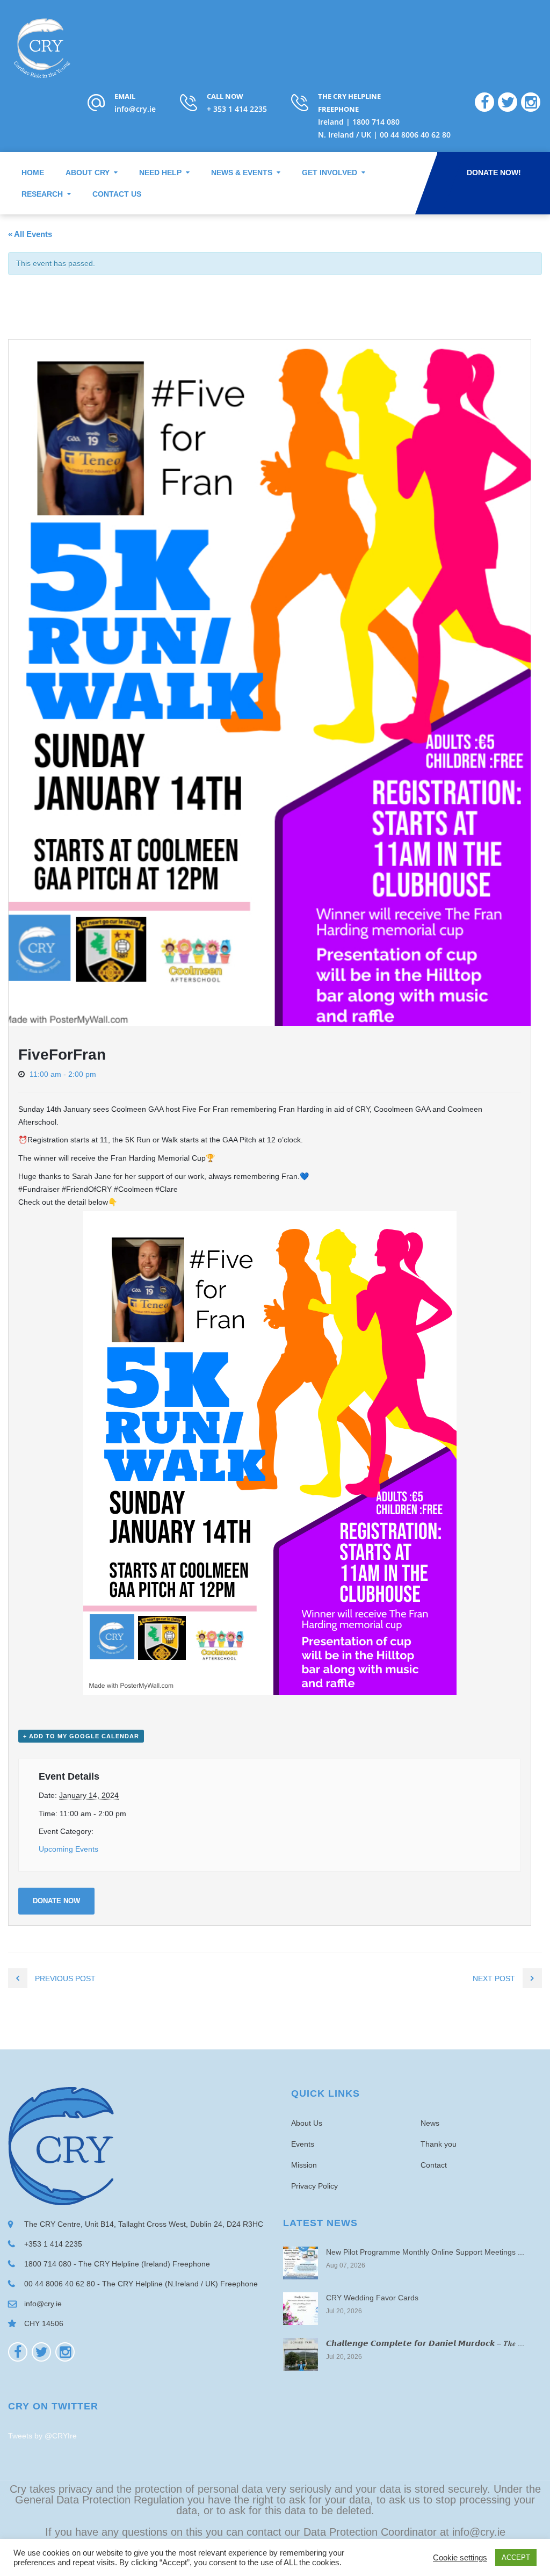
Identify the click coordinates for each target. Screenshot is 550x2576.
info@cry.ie (135, 109)
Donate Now (56, 1901)
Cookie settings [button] (460, 2558)
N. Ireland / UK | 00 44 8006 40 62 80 (384, 135)
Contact (434, 2165)
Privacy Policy (314, 2186)
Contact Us (117, 194)
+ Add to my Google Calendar (81, 1736)
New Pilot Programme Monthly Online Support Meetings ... (425, 2252)
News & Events (242, 172)
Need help (160, 172)
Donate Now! (494, 172)
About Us (307, 2123)
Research (42, 194)
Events (303, 2144)
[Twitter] (41, 2352)
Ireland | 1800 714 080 (359, 122)
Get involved (330, 172)
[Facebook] (18, 2352)
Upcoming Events (68, 1849)
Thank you (439, 2144)
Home (33, 172)
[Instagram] (65, 2352)
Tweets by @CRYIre (42, 2436)
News (430, 2123)
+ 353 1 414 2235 (237, 109)
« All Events (30, 234)
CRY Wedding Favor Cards (372, 2298)
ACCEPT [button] (516, 2557)
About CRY (88, 172)
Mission (304, 2165)
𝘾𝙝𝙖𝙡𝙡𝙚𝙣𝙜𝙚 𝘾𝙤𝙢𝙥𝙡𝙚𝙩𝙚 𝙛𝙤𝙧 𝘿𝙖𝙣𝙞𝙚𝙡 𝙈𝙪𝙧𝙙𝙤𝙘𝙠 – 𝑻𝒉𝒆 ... (425, 2343)
